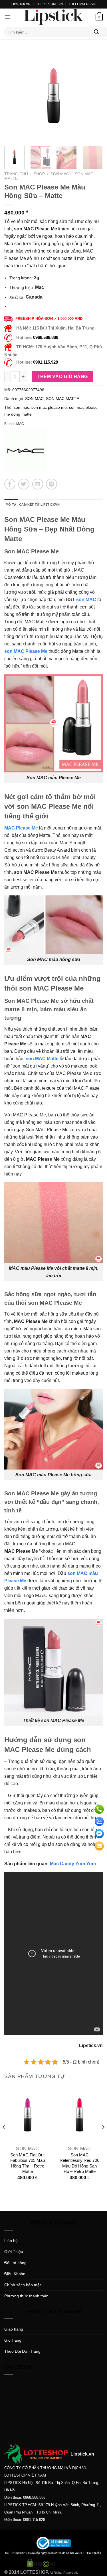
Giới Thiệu (14, 2252)
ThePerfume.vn (50, 4)
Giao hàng (14, 2329)
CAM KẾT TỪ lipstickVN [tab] (39, 505)
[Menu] (7, 17)
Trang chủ (16, 174)
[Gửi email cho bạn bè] (38, 484)
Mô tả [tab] (11, 505)
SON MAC (60, 174)
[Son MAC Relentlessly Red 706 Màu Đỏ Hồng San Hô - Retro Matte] (79, 2115)
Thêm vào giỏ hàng (63, 377)
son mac (21, 407)
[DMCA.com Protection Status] (41, 2563)
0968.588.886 (46, 337)
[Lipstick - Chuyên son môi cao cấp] (54, 17)
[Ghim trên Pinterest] (52, 484)
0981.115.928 (46, 362)
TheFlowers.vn (82, 4)
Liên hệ (11, 2241)
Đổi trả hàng (15, 2263)
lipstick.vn (21, 4)
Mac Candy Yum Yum (73, 1864)
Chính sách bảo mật (23, 2285)
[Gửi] (96, 32)
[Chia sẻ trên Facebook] (10, 484)
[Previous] (13, 96)
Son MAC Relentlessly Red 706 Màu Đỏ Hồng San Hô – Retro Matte (79, 2163)
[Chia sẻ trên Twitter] (24, 484)
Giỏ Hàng (13, 2340)
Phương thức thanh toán (26, 2296)
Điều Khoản (15, 2274)
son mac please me (49, 407)
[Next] (94, 96)
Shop (39, 174)
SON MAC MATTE (62, 399)
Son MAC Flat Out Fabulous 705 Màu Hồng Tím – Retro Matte (28, 2163)
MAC (20, 424)
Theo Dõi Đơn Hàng (22, 2351)
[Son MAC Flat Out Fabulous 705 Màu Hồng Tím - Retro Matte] (28, 2115)
